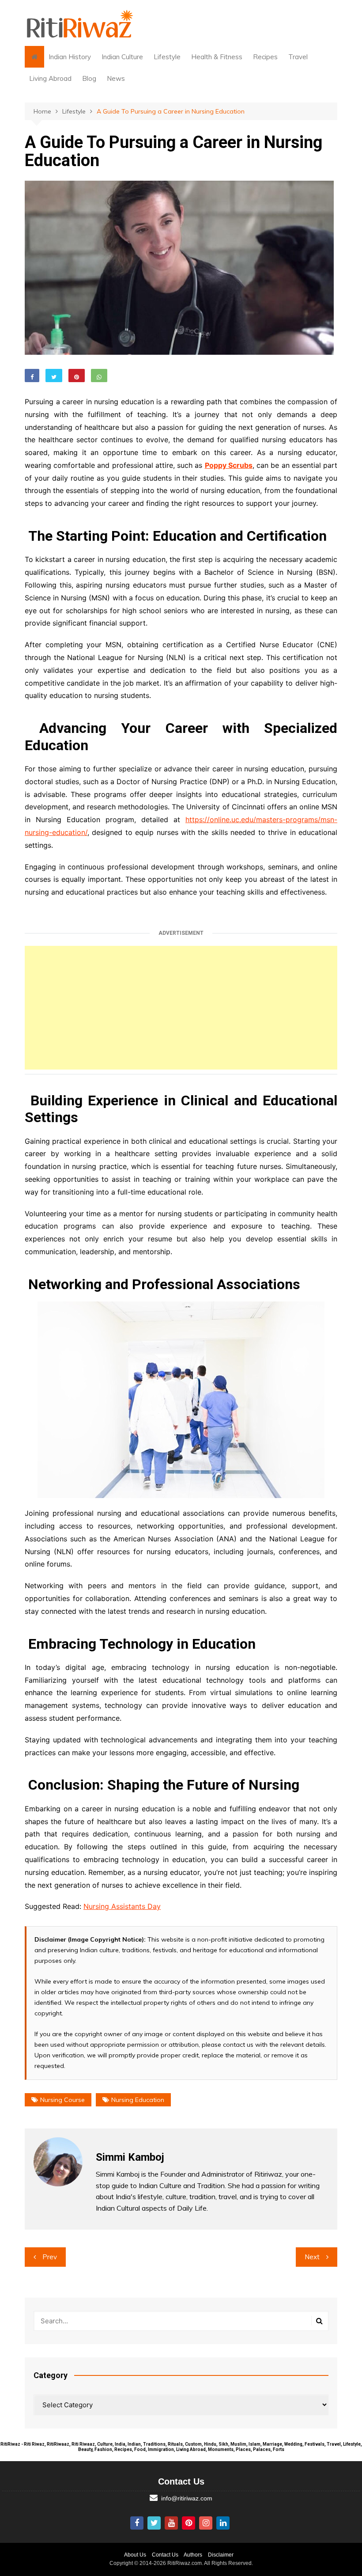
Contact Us (165, 2555)
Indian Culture (122, 57)
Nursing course (62, 2100)
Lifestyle (167, 57)
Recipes (265, 57)
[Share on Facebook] (32, 376)
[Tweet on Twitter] (54, 376)
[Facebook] (137, 2523)
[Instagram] (206, 2523)
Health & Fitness (217, 57)
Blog (89, 78)
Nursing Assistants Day (122, 1906)
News (116, 78)
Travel (298, 57)
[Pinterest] (189, 2523)
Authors (193, 2555)
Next (312, 2257)
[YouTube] (171, 2523)
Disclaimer (221, 2555)
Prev (50, 2257)
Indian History (70, 57)
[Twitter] (154, 2523)
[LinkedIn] (223, 2523)
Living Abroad (50, 78)
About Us (135, 2555)
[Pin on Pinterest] (77, 376)
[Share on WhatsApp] (99, 376)
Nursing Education (138, 2100)
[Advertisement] (181, 1008)
